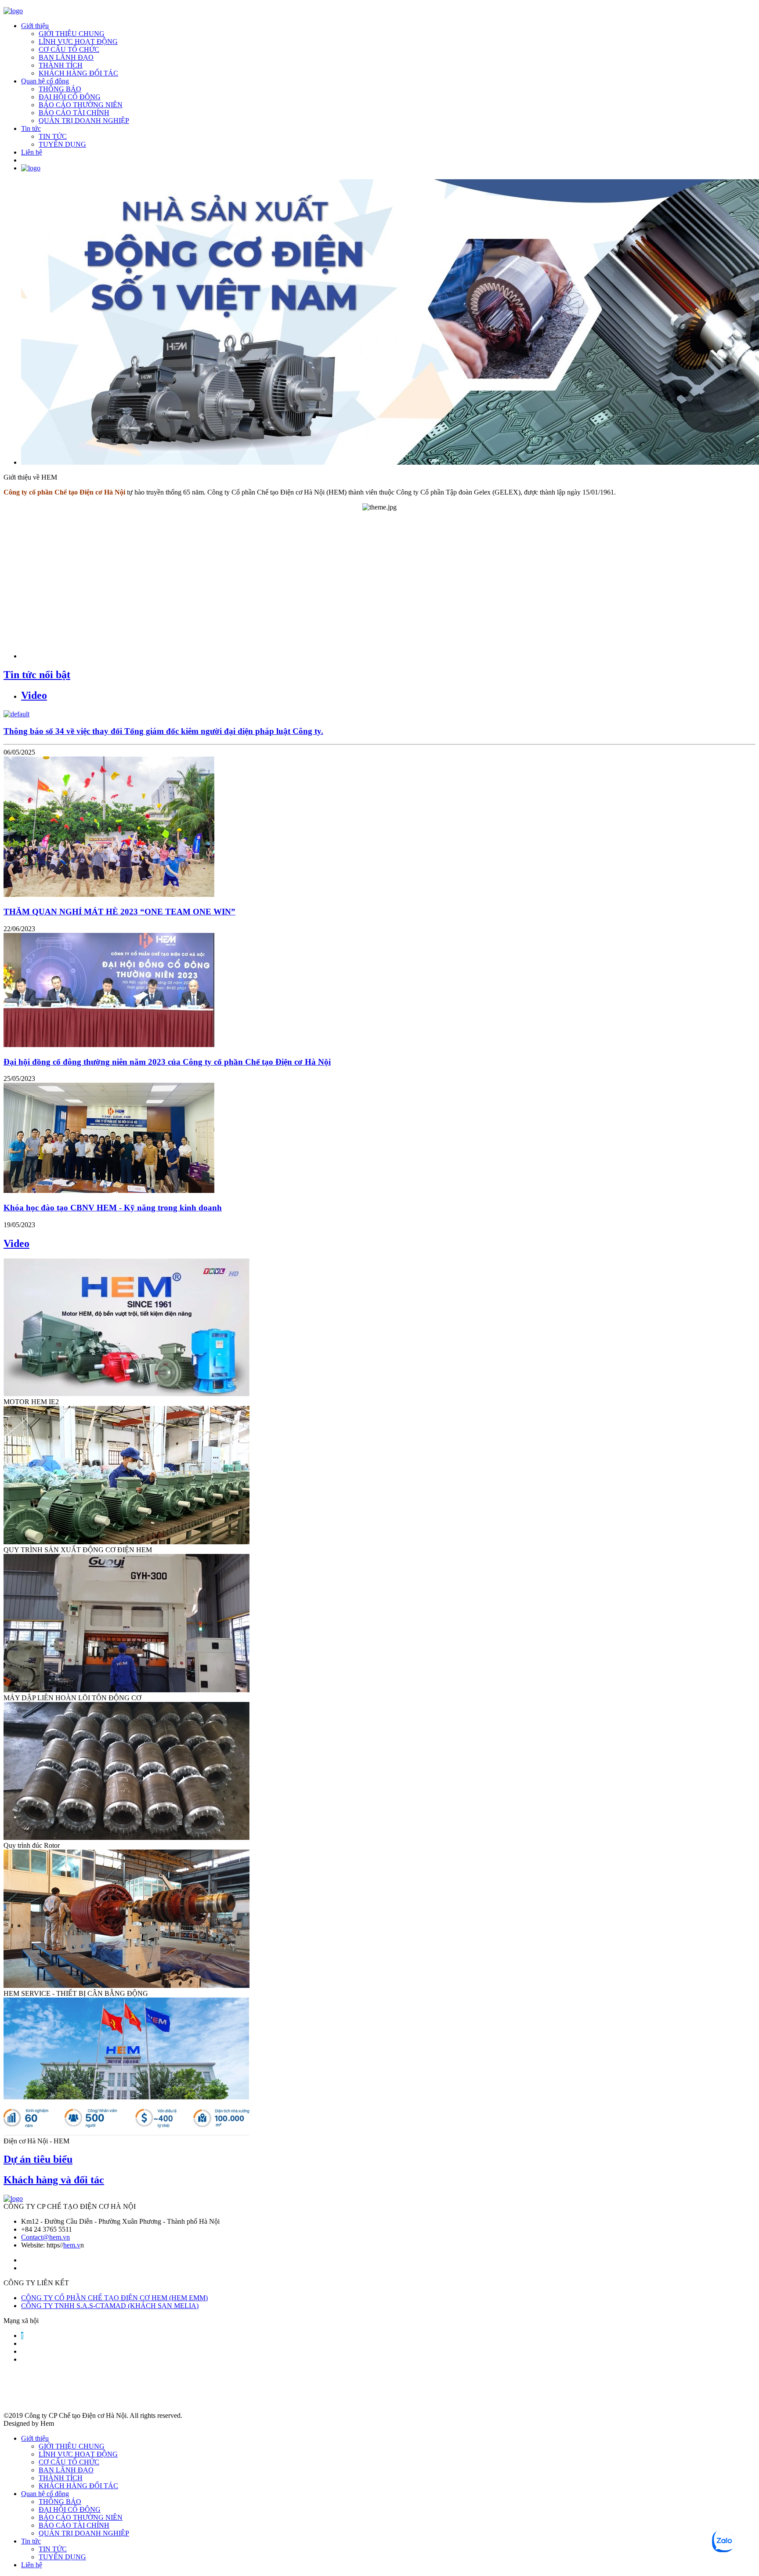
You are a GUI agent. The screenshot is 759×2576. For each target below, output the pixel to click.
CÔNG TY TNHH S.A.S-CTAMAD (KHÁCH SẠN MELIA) (110, 2306)
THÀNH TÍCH (61, 65)
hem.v (72, 2245)
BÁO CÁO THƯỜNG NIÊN (81, 105)
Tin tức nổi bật (37, 675)
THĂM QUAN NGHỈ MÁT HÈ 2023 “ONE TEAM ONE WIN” (119, 912)
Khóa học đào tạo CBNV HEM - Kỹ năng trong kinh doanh (113, 1208)
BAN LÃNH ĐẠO (66, 57)
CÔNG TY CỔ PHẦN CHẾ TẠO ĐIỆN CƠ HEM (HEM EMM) (114, 2298)
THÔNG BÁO (60, 89)
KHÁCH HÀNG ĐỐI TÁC (78, 73)
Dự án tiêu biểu (38, 2159)
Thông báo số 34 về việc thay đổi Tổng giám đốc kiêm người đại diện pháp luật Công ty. (163, 731)
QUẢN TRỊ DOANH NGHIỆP (84, 121)
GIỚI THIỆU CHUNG (72, 34)
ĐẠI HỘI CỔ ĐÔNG (70, 97)
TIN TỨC (53, 136)
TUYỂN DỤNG (62, 144)
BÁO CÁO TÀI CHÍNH (74, 113)
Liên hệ (32, 152)
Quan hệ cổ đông (45, 81)
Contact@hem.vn (45, 2237)
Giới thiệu (35, 26)
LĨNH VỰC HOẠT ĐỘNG (78, 42)
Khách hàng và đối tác (54, 2180)
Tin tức (31, 128)
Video (34, 695)
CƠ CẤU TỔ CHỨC (69, 49)
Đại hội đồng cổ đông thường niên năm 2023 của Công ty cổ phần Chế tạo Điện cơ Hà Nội (167, 1062)
